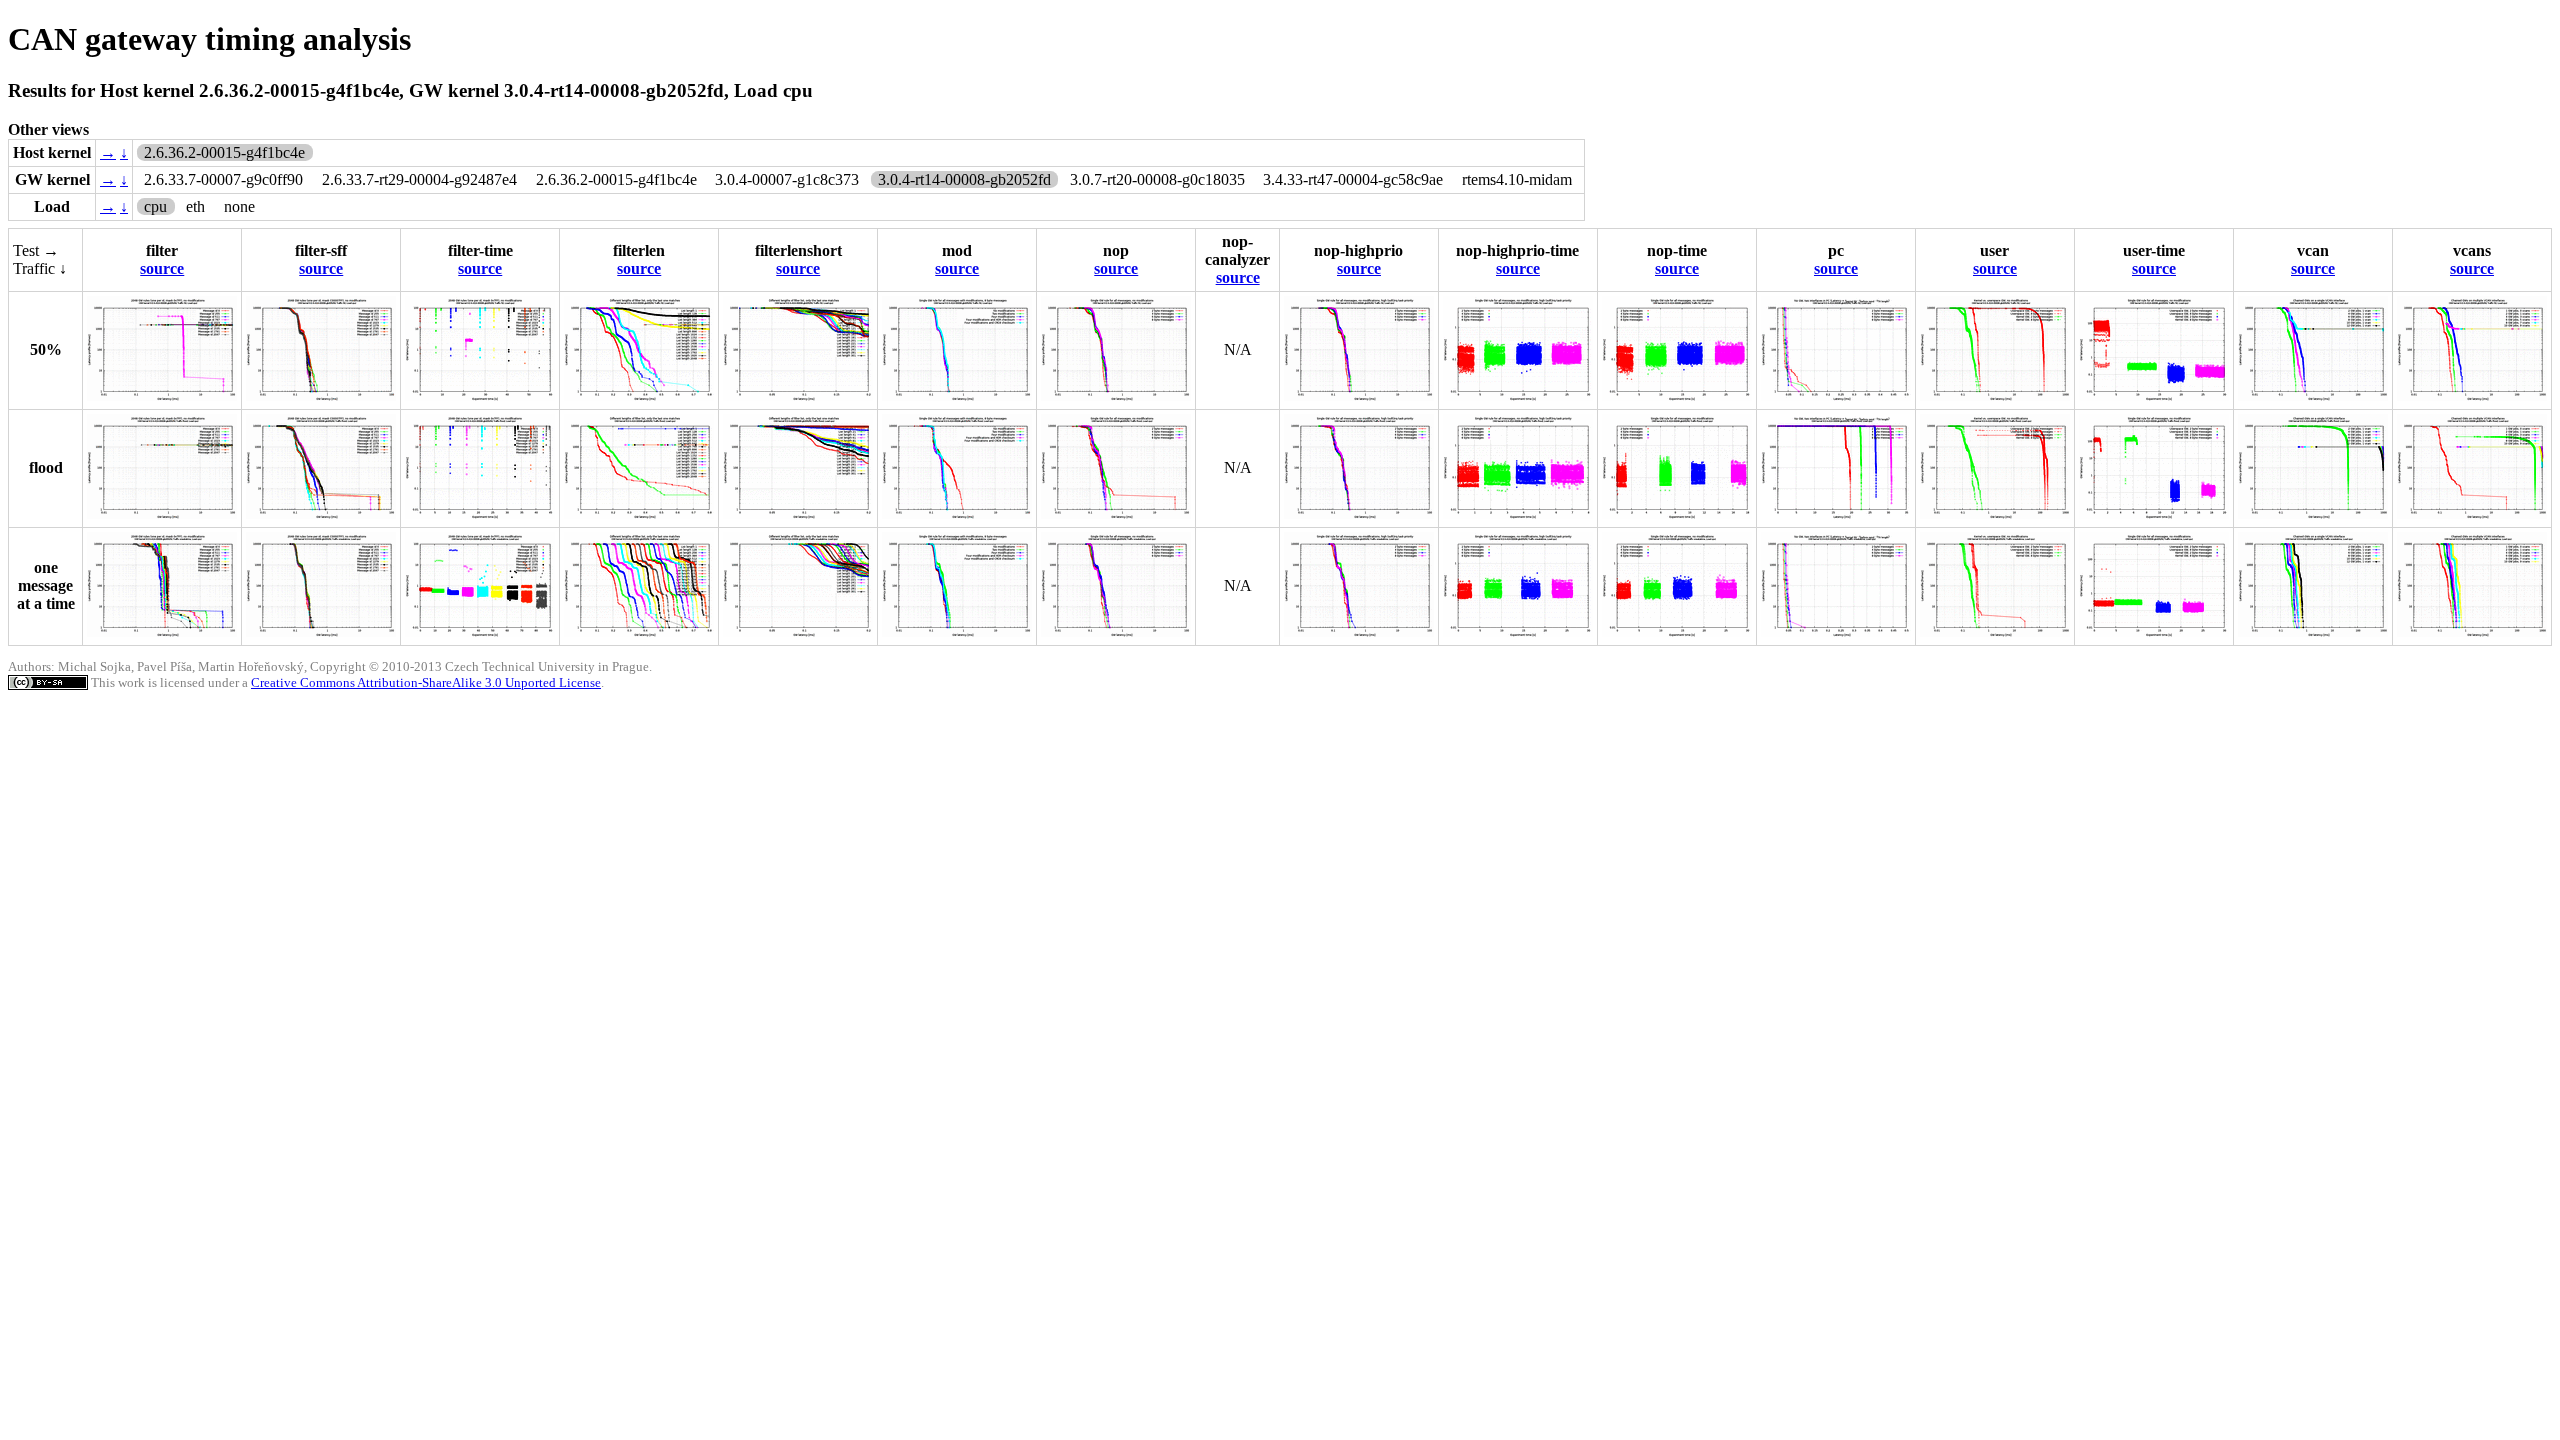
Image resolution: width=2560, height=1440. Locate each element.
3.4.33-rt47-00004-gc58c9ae (1353, 179)
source (162, 268)
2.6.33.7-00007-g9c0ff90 (223, 179)
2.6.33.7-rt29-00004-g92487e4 (419, 179)
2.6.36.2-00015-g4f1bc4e (616, 179)
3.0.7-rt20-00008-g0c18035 (1157, 179)
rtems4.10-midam (1517, 179)
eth (195, 206)
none (239, 206)
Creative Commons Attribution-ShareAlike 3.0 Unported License (426, 682)
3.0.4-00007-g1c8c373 (787, 179)
